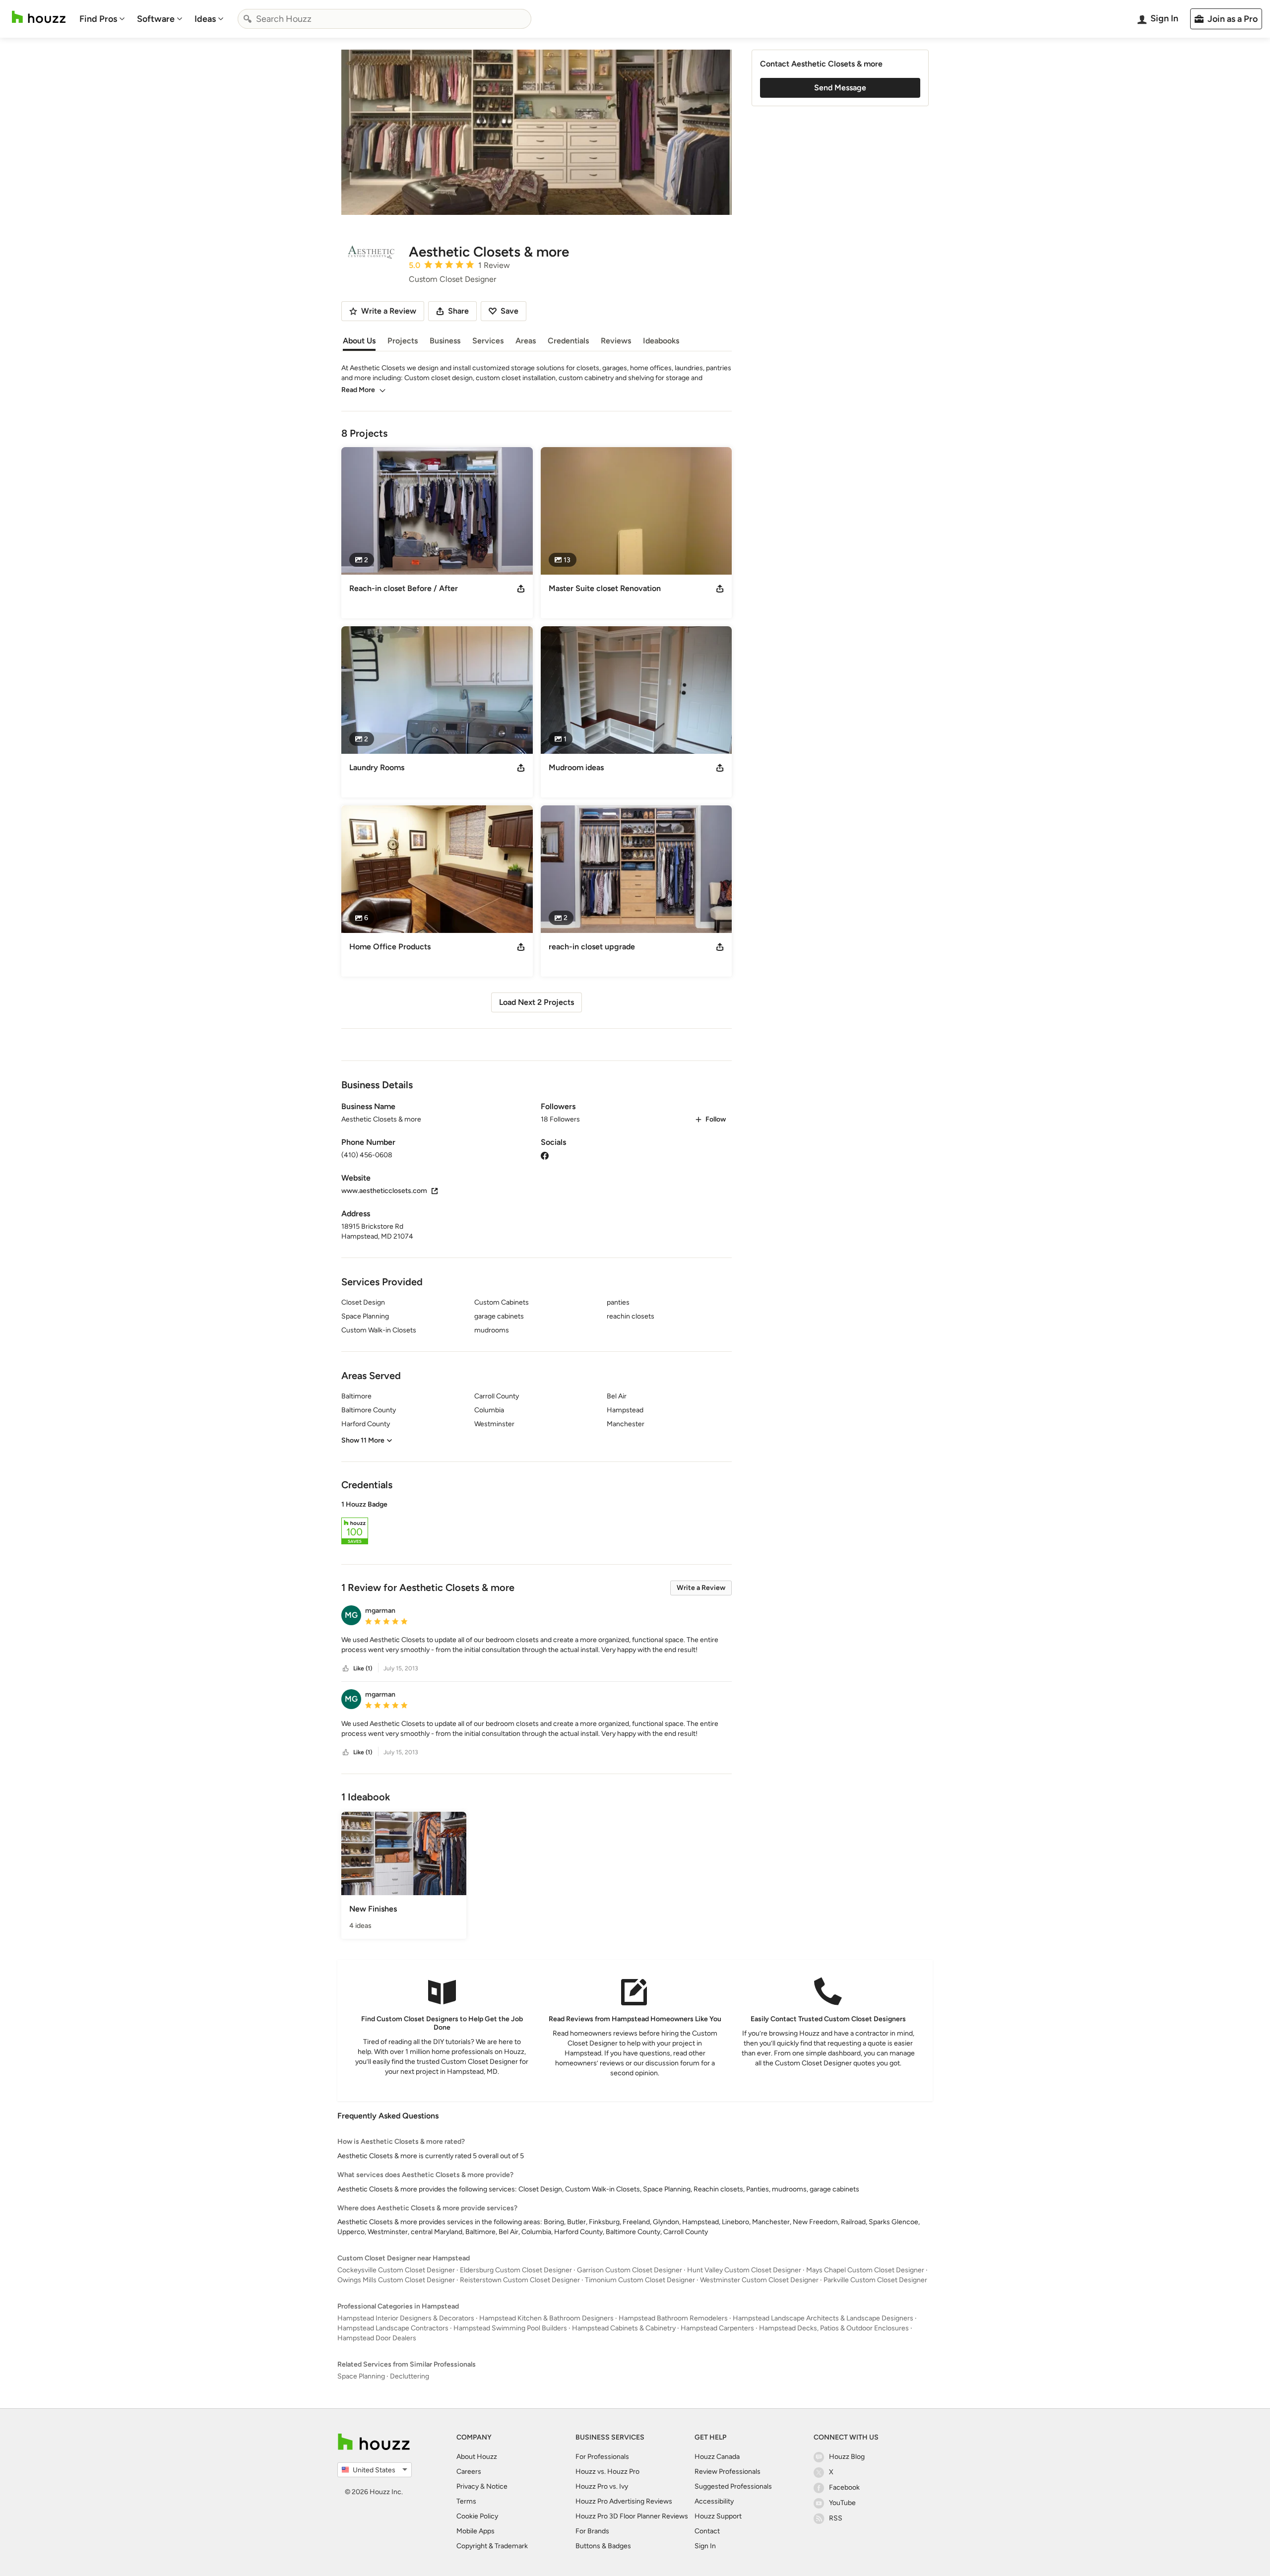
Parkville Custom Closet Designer (875, 2280)
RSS (836, 2518)
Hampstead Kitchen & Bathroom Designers (546, 2318)
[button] (537, 1524)
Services (488, 341)
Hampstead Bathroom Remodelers (673, 2318)
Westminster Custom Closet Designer (759, 2280)
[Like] (346, 1669)
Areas (526, 341)
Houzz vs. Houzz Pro (607, 2472)
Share (458, 311)
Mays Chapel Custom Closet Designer (865, 2270)
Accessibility (714, 2501)
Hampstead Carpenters (717, 2328)
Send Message (840, 88)
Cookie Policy (477, 2516)
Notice (497, 2486)
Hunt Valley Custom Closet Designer (744, 2270)
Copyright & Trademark (492, 2546)
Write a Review (701, 1588)
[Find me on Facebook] (545, 1155)
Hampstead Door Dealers (377, 2338)
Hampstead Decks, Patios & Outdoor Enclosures (834, 2328)
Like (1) (363, 1668)
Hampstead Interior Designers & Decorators (406, 2318)
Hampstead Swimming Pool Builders (510, 2328)
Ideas (205, 19)
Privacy (468, 2486)
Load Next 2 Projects (537, 1002)
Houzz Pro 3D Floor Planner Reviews (632, 2516)
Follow (716, 1119)
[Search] (248, 19)
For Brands (592, 2531)
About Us (359, 341)
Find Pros (98, 19)
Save (509, 311)
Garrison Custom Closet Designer (630, 2270)
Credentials (568, 341)
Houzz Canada (717, 2457)
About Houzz (477, 2457)
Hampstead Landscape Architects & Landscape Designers (823, 2318)
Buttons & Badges (603, 2546)
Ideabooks (661, 341)
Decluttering (410, 2376)
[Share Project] (521, 589)
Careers (469, 2472)
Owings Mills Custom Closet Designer (396, 2280)
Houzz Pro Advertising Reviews (624, 2501)
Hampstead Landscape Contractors (393, 2328)
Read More (358, 390)
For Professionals (602, 2457)
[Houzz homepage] (39, 17)
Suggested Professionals (733, 2486)
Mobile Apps (476, 2531)
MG (351, 1615)
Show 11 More (363, 1440)
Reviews (616, 341)
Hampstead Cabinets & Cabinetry (624, 2328)
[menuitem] (102, 19)
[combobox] (384, 19)
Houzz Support (718, 2516)
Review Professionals (728, 2472)
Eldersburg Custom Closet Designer (516, 2270)
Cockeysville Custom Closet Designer (396, 2270)
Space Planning (361, 2376)
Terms (466, 2501)
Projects (403, 341)
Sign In (705, 2546)
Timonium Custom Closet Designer (640, 2280)
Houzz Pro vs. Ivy (602, 2486)
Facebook (844, 2487)
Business (445, 341)
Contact (707, 2531)
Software (156, 19)
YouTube (842, 2503)
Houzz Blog (847, 2457)
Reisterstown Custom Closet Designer (520, 2280)
